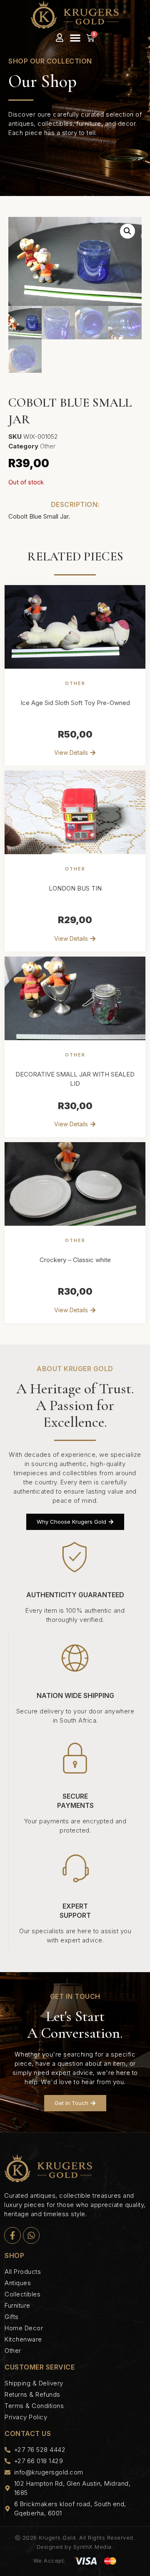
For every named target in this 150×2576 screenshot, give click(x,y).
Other (48, 446)
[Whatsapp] (31, 2235)
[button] (75, 38)
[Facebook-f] (12, 2235)
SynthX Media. (94, 2547)
